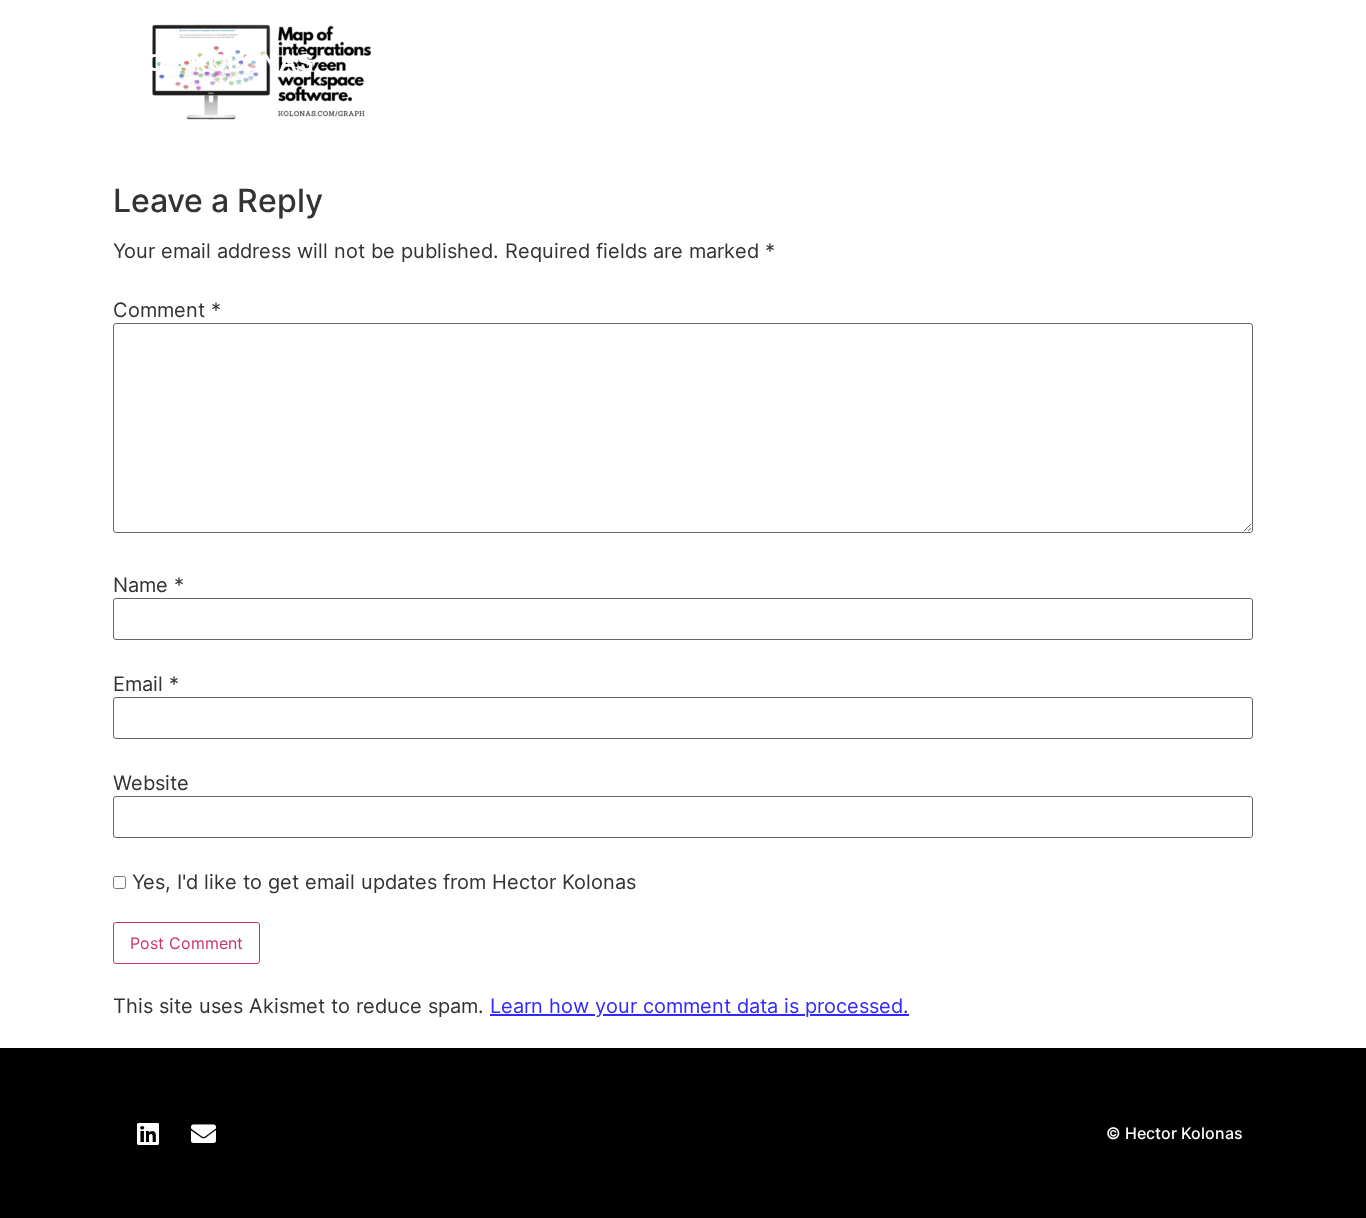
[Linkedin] (148, 1133)
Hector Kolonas (196, 62)
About (615, 62)
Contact (1244, 62)
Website (151, 783)
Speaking (1044, 62)
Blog (1147, 62)
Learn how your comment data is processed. (699, 1006)
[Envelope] (203, 1133)
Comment (167, 310)
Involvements (884, 62)
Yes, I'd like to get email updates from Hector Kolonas (381, 882)
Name (148, 585)
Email (146, 684)
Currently (724, 62)
